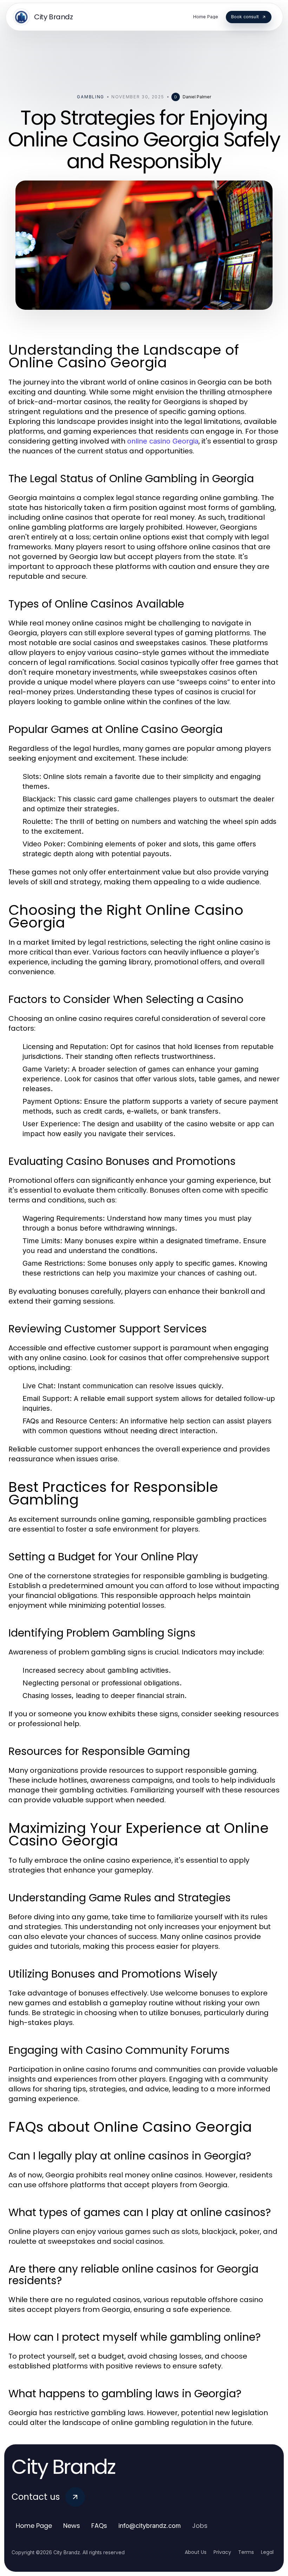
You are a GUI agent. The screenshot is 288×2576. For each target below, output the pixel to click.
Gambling (90, 97)
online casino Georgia (163, 441)
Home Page (34, 2526)
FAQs (99, 2526)
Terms (246, 2552)
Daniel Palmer (197, 97)
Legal (267, 2552)
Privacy (222, 2552)
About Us (196, 2552)
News (72, 2526)
